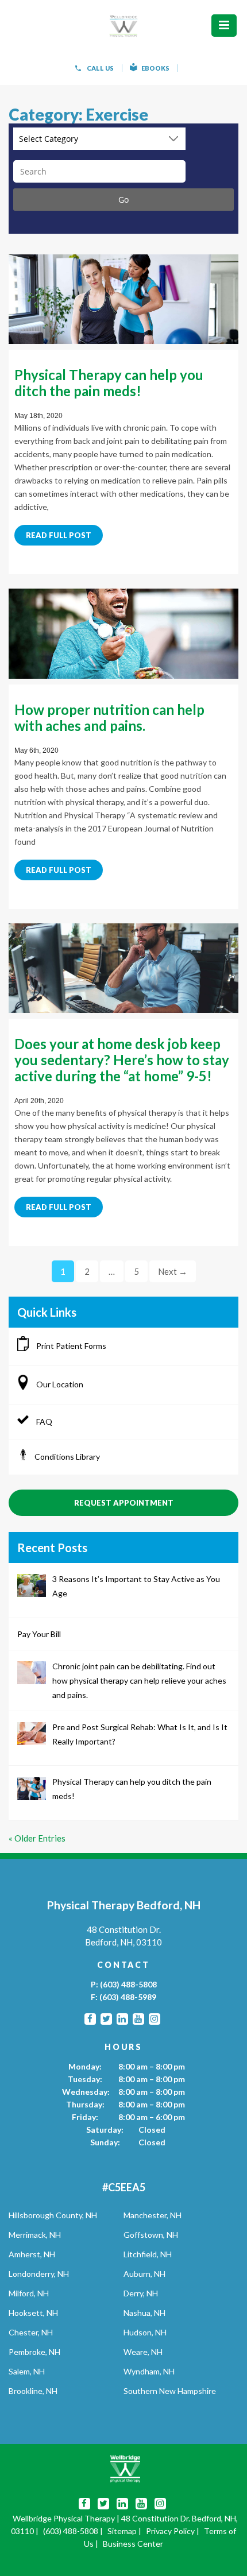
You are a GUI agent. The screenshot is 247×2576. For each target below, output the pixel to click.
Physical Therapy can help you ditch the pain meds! (109, 383)
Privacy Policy (170, 2531)
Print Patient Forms (70, 1346)
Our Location (59, 1384)
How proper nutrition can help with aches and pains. (109, 718)
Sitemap (122, 2531)
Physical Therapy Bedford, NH (123, 1905)
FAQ (43, 1422)
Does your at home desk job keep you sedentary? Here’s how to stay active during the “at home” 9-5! (122, 1060)
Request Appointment (124, 1503)
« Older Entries (37, 1838)
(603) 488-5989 (128, 1997)
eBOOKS (155, 68)
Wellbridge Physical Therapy (64, 2518)
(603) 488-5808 (128, 1984)
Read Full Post (59, 535)
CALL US (100, 68)
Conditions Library (67, 1457)
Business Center (133, 2544)
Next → (173, 1271)
